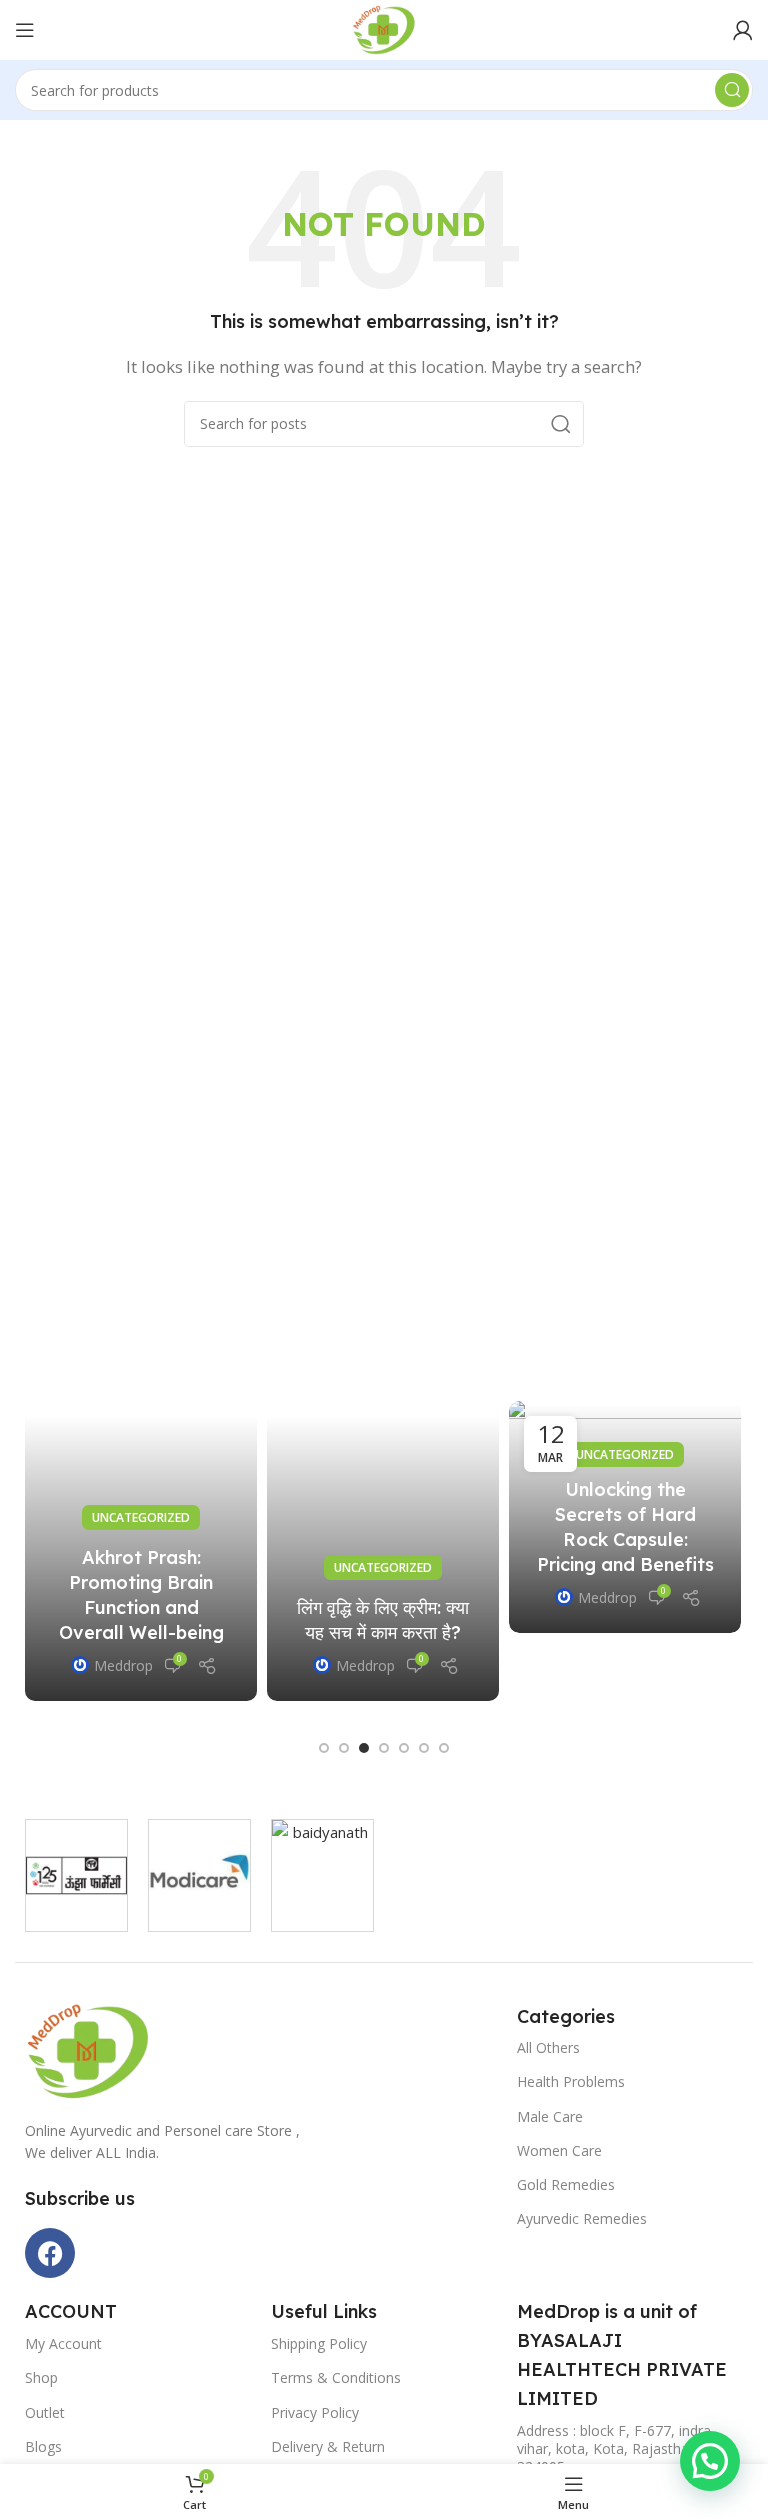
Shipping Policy (319, 2343)
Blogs (43, 2446)
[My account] (743, 30)
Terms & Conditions (336, 2377)
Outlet (45, 2412)
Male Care (550, 2116)
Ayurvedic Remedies (582, 2218)
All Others (548, 2047)
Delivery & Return (328, 2446)
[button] (324, 1748)
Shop (41, 2377)
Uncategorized (141, 1517)
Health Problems (571, 2081)
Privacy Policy (315, 2412)
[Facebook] (50, 2253)
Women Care (559, 2150)
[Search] (732, 90)
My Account (63, 2343)
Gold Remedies (566, 2184)
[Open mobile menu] (25, 30)
